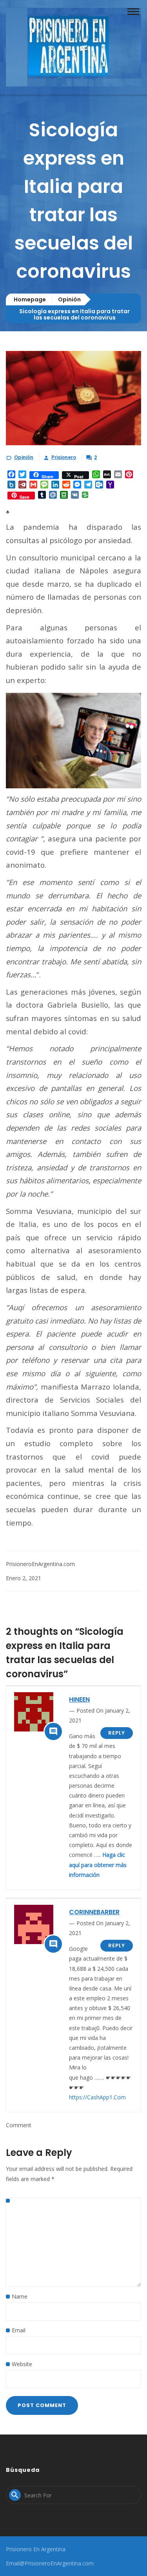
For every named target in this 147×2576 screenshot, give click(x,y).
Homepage (30, 299)
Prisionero (64, 457)
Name (20, 2296)
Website (22, 2364)
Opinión (69, 299)
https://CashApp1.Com (97, 2097)
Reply (117, 1733)
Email (19, 2330)
